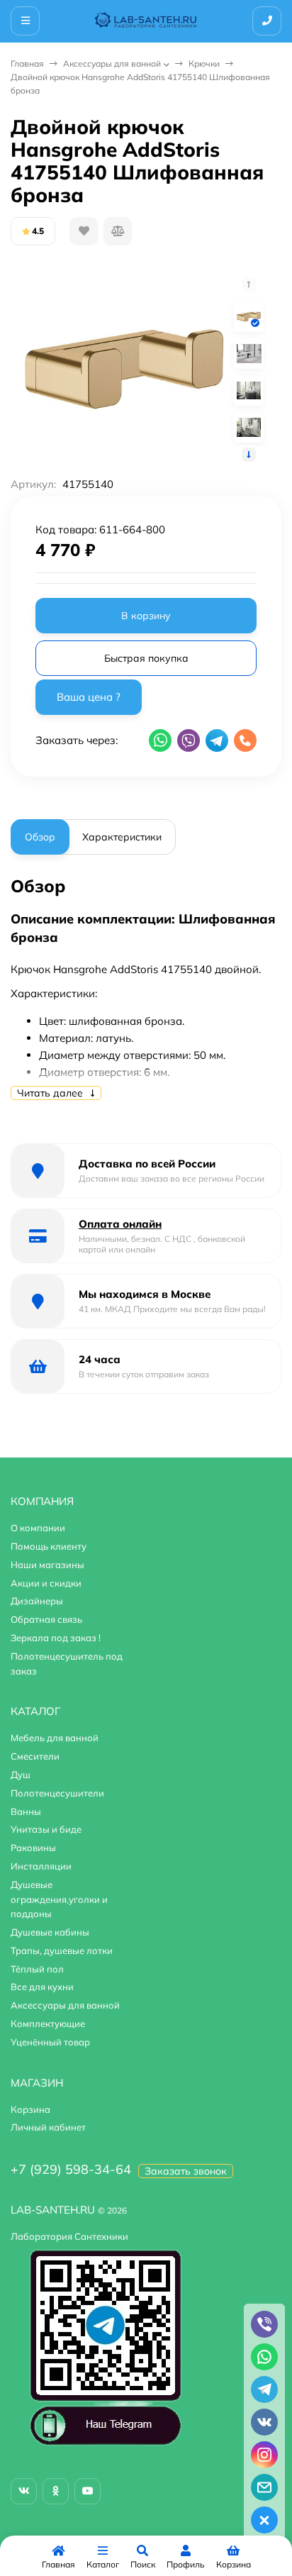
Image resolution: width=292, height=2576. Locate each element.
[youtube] (88, 2491)
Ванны (26, 1811)
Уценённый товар (50, 2042)
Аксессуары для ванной (112, 63)
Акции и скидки (46, 1583)
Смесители (35, 1756)
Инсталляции (41, 1866)
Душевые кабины (50, 1932)
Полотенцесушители (57, 1793)
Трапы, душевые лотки (62, 1950)
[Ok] (56, 2491)
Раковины (33, 1848)
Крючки (204, 63)
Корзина (30, 2109)
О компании (38, 1528)
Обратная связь (46, 1619)
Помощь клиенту (49, 1546)
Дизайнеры (37, 1601)
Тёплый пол (37, 1969)
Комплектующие (48, 2023)
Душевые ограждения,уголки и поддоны (59, 1899)
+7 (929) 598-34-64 (71, 2169)
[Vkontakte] (24, 2491)
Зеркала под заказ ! (56, 1638)
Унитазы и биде (46, 1829)
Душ (21, 1775)
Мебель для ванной (55, 1738)
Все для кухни (42, 1987)
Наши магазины (47, 1565)
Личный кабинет (48, 2127)
